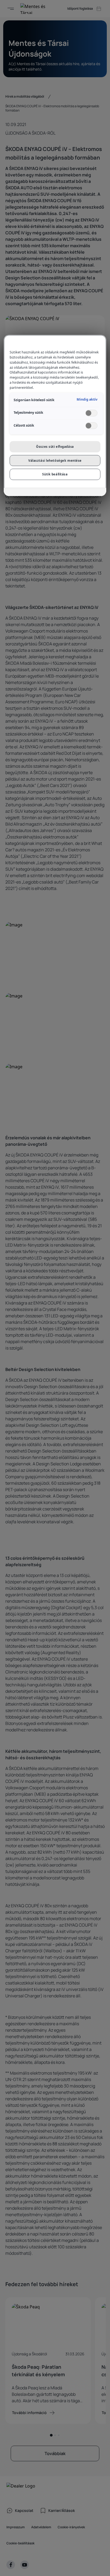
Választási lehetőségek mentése (55, 461)
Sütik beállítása (55, 474)
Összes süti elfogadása (55, 447)
